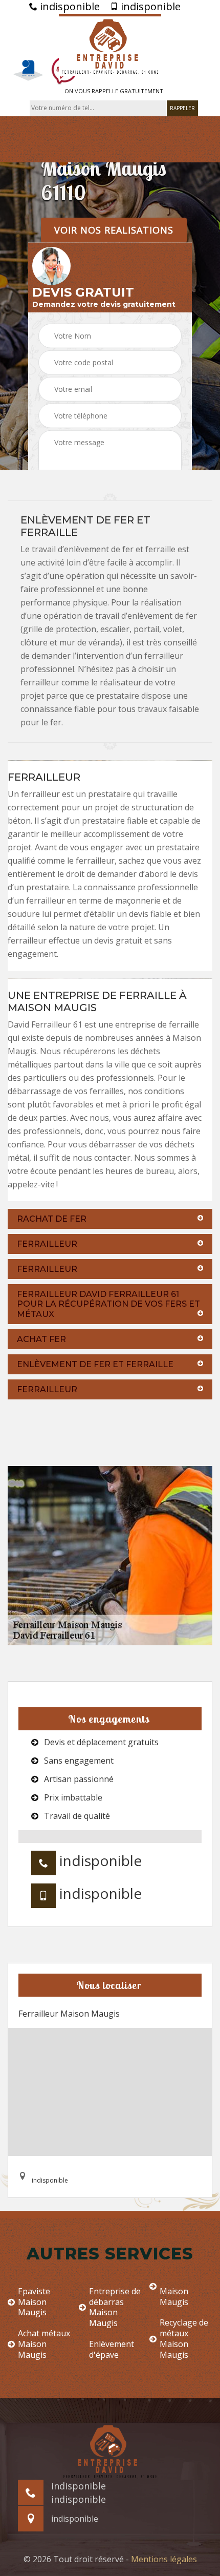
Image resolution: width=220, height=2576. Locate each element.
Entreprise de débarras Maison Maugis (115, 2307)
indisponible (69, 7)
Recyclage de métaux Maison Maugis (184, 2339)
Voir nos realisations (114, 229)
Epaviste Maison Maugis (34, 2302)
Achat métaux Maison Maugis (44, 2344)
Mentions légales (164, 2559)
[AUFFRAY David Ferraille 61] (110, 45)
